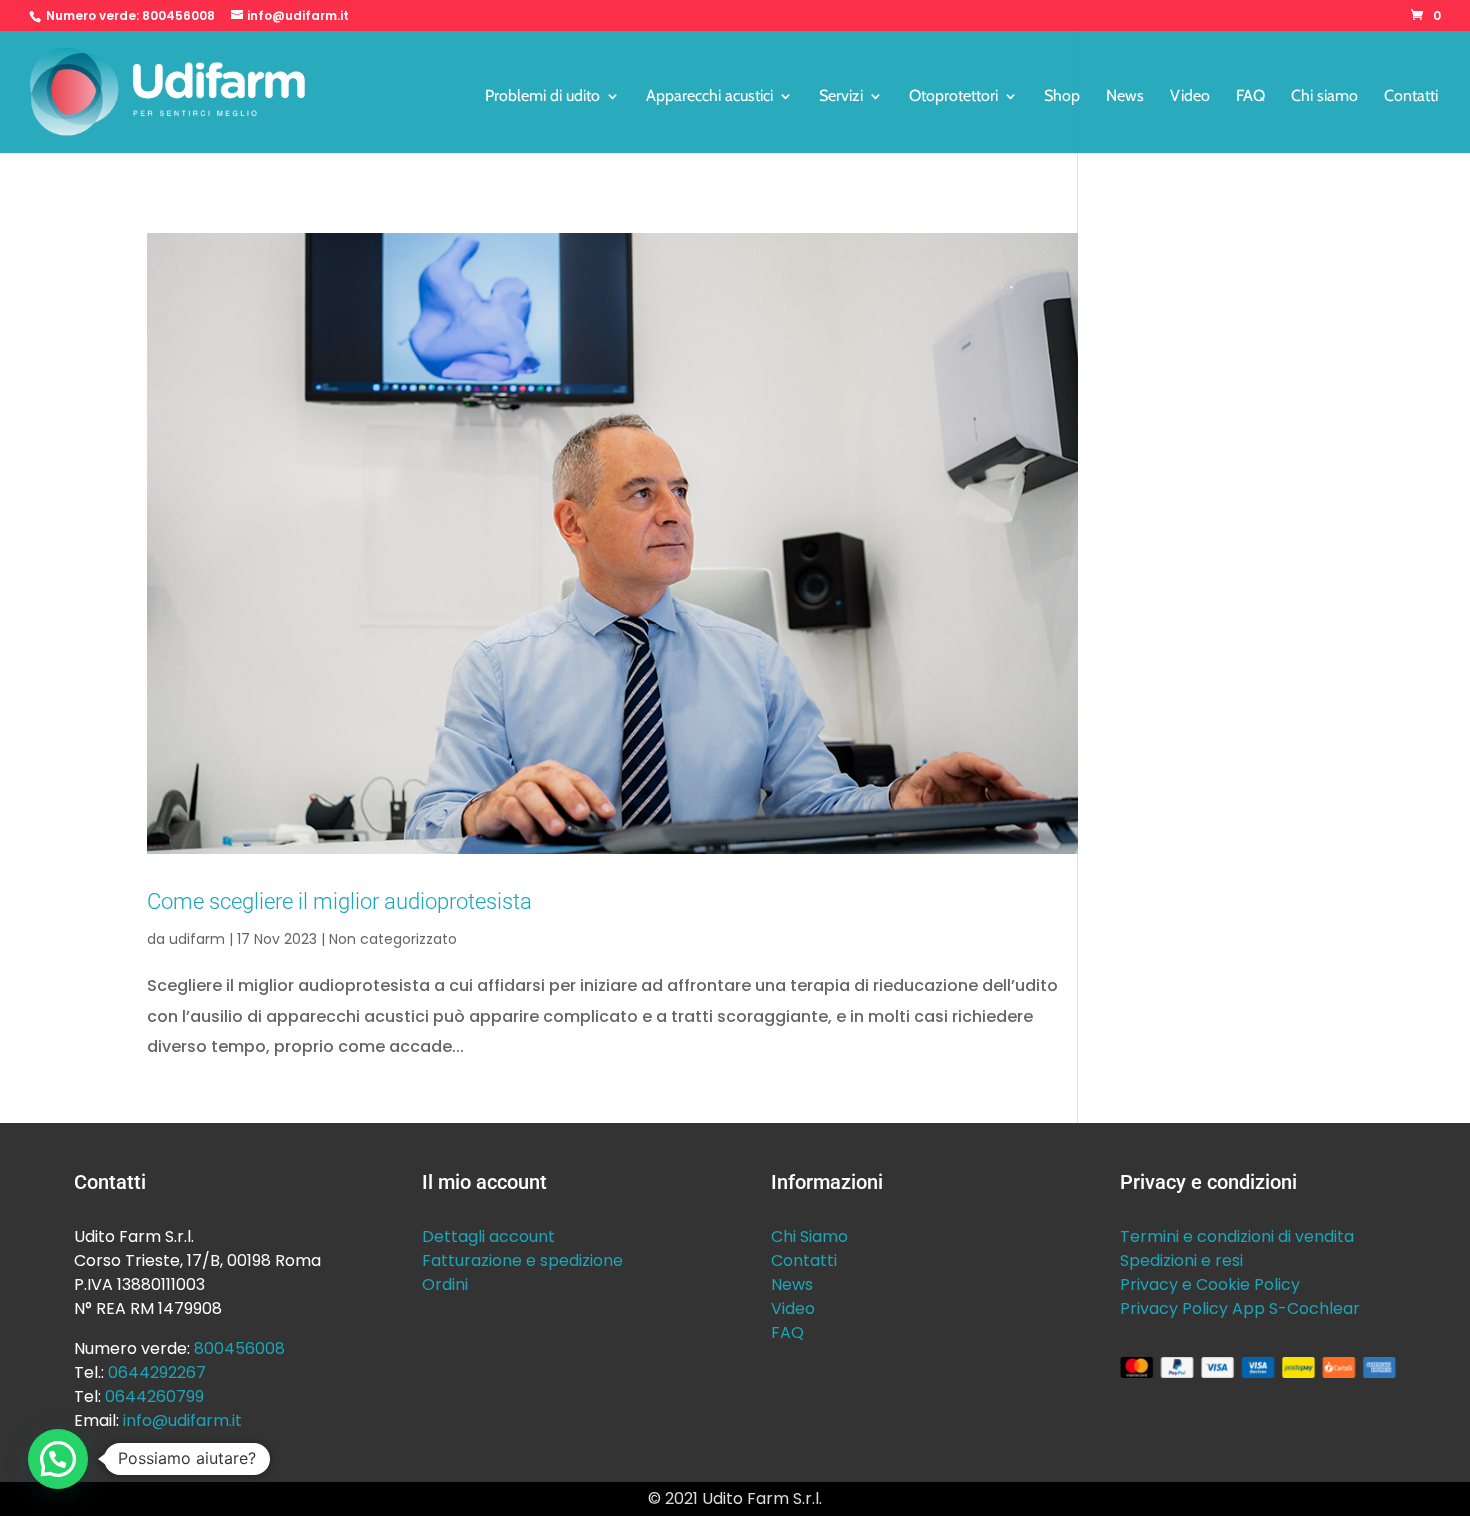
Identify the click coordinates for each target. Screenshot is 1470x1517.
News (1125, 97)
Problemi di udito (542, 97)
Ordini (445, 1284)
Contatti (1411, 97)
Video (1190, 97)
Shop (1062, 97)
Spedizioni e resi (1181, 1260)
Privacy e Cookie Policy (1210, 1284)
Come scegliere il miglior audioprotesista (339, 901)
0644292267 (157, 1372)
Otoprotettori (953, 97)
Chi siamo (1324, 97)
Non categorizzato (393, 939)
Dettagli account (488, 1236)
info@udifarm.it (182, 1420)
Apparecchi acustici (709, 97)
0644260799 (154, 1396)
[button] (58, 1459)
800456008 (178, 15)
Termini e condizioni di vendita (1237, 1236)
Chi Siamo (809, 1236)
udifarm (197, 939)
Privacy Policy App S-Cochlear (1240, 1308)
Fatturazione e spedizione (522, 1260)
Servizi (841, 97)
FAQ (1250, 97)
